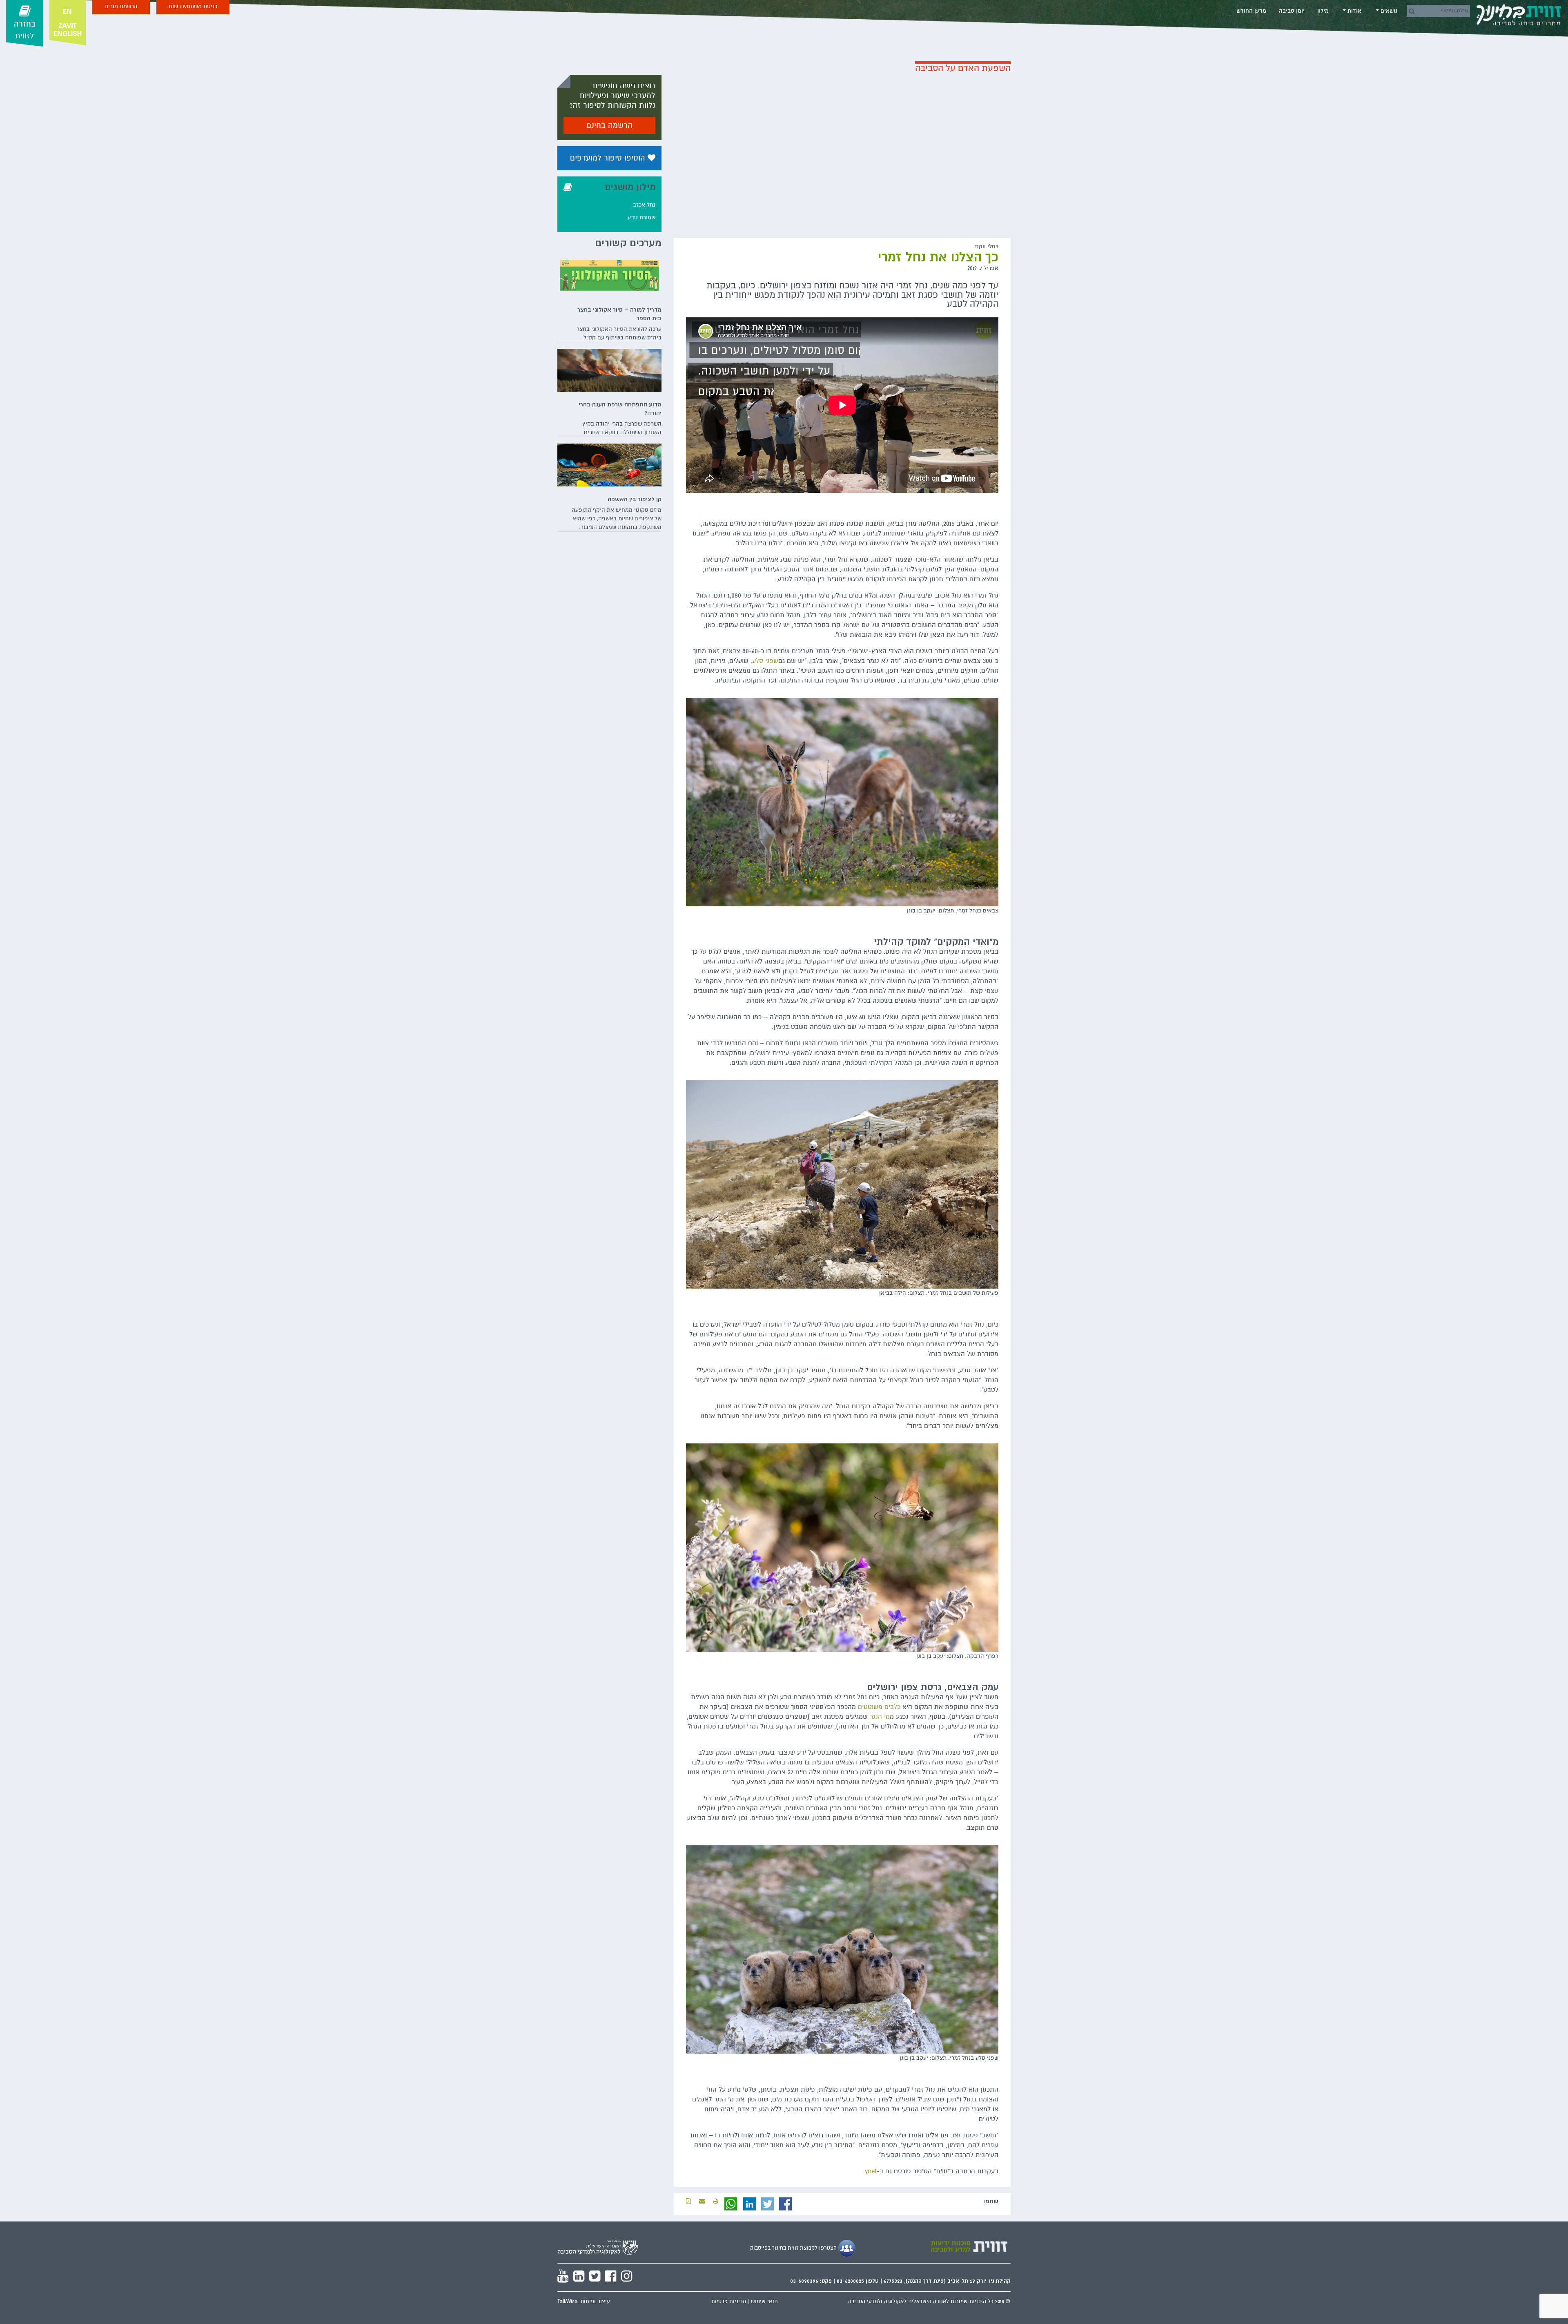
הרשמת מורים (121, 6)
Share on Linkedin (750, 2204)
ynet (871, 2171)
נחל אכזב (644, 205)
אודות (1354, 11)
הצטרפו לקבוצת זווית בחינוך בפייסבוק (794, 2248)
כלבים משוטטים (879, 1707)
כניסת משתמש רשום (193, 6)
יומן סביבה (1292, 11)
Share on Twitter (768, 2204)
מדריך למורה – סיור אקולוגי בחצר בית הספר (619, 314)
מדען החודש (1251, 11)
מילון (1323, 11)
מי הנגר (880, 1717)
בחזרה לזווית (25, 30)
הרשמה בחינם (609, 125)
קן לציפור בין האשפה (635, 499)
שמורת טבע (641, 217)
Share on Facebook (786, 2204)
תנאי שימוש (764, 2302)
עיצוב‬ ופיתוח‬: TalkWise (584, 2302)
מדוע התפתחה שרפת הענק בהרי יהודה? (620, 409)
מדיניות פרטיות (729, 2302)
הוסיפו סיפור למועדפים (609, 158)
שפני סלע (765, 661)
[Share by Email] (702, 2201)
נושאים (1388, 11)
